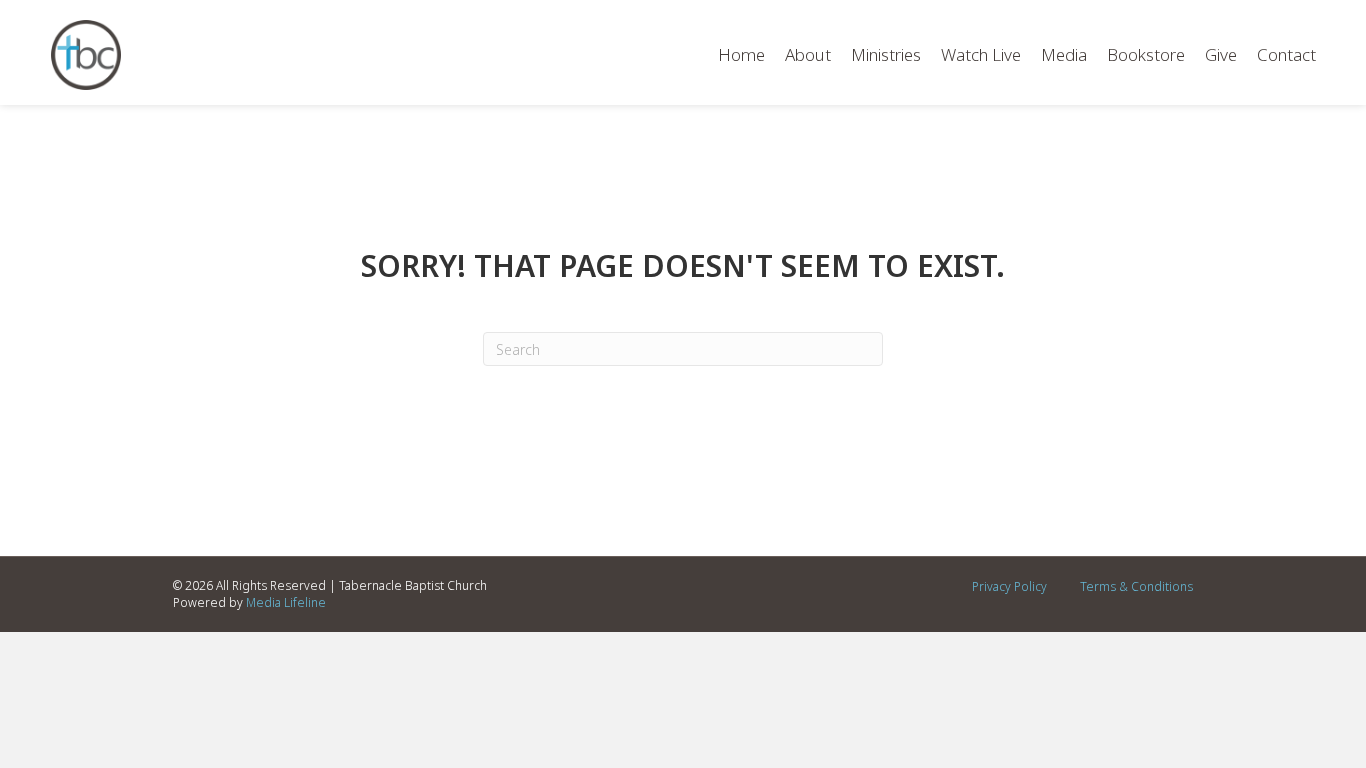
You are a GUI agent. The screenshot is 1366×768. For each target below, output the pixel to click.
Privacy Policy (1009, 586)
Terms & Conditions (1136, 586)
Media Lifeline (286, 602)
